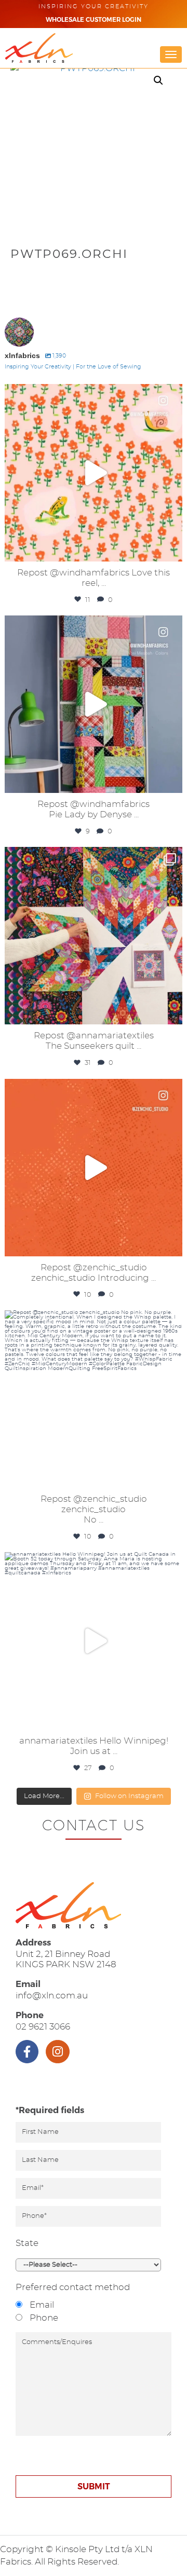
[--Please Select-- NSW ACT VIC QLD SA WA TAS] (88, 2265)
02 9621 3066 (43, 2027)
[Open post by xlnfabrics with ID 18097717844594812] (94, 1399)
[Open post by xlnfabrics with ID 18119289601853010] (94, 473)
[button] (158, 80)
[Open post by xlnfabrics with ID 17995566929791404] (94, 1641)
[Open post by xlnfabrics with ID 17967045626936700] (94, 704)
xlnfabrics (92, 394)
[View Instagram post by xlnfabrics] (172, 549)
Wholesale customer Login (94, 20)
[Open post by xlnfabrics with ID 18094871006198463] (94, 1168)
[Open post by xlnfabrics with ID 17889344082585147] (94, 936)
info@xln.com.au (52, 1996)
